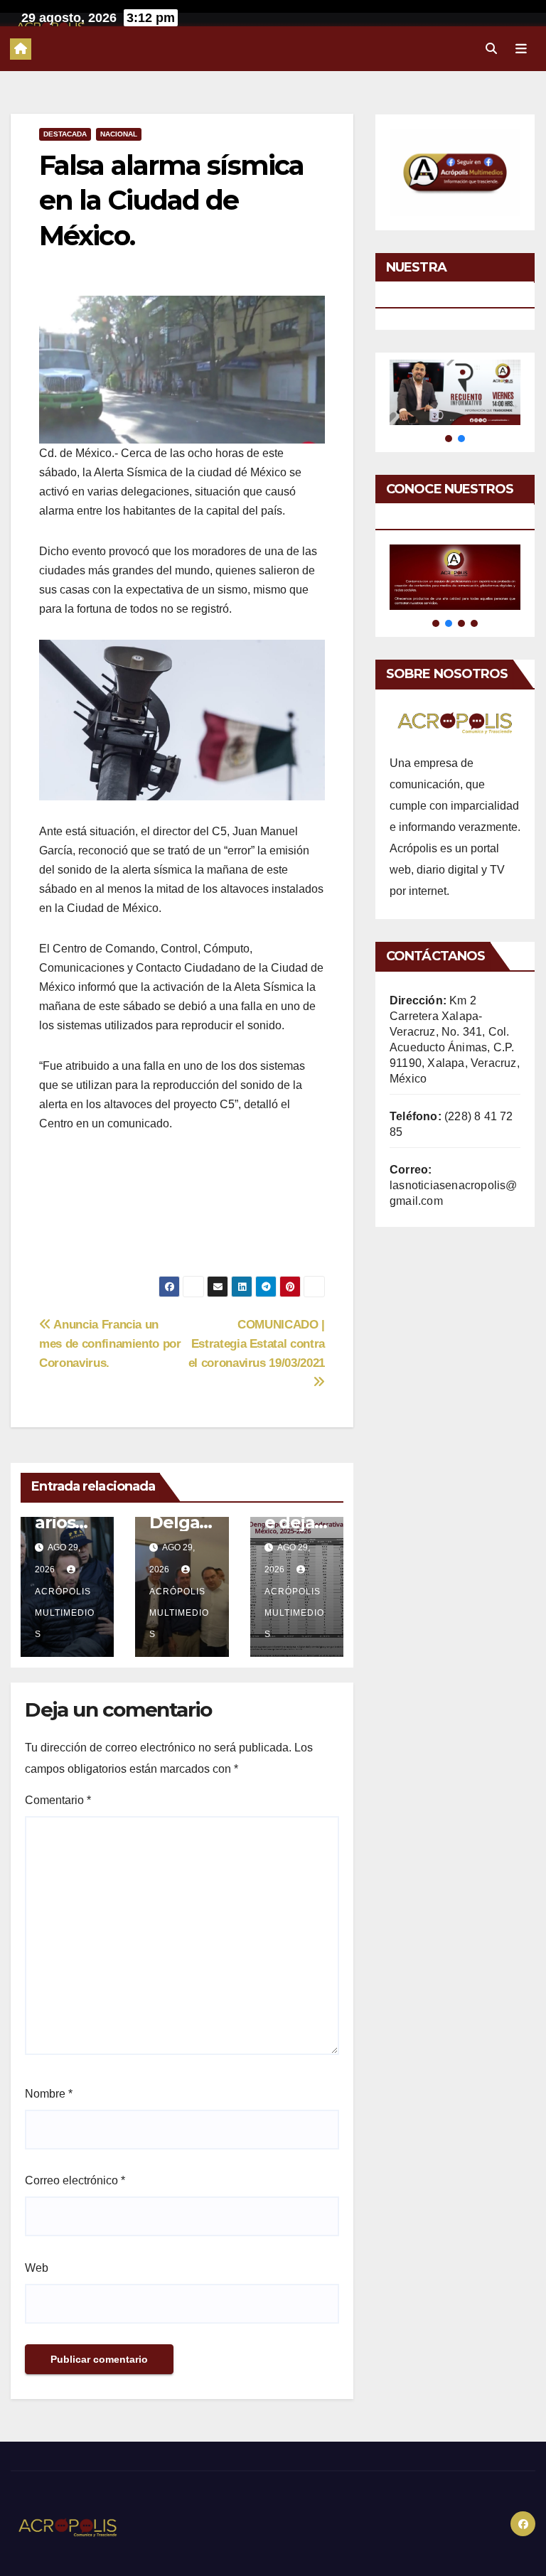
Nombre (49, 2094)
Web (37, 2268)
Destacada (65, 134)
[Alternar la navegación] (521, 48)
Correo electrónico (75, 2180)
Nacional (119, 134)
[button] (491, 49)
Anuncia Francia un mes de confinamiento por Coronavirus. (110, 1343)
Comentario (58, 1800)
